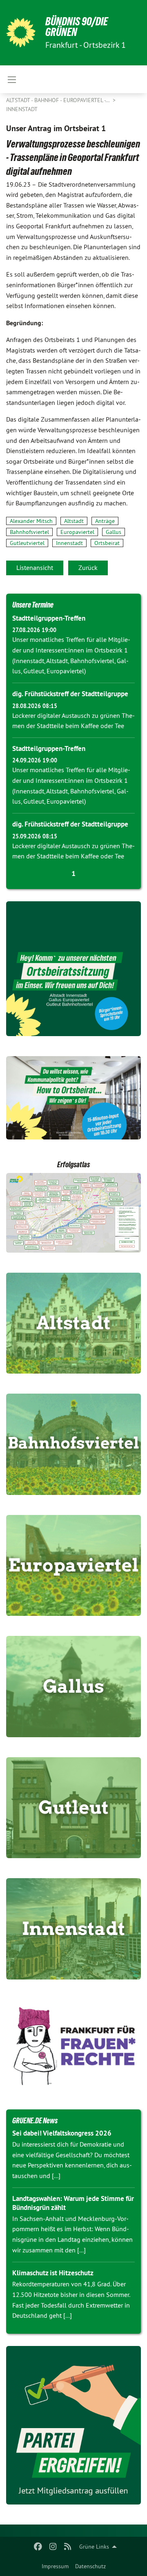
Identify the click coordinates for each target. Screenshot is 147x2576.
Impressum (55, 2566)
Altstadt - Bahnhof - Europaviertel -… (59, 100)
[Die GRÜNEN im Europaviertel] (73, 1566)
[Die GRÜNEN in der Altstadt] (73, 1323)
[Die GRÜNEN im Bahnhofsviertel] (73, 1444)
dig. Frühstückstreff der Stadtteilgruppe (70, 694)
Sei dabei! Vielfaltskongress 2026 (62, 2133)
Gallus (114, 532)
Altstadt (74, 521)
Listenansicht (35, 567)
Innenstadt (22, 109)
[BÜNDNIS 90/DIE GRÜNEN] (21, 33)
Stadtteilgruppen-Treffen (49, 618)
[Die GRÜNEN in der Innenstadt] (73, 1929)
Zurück (88, 567)
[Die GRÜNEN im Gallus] (73, 1687)
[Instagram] (53, 2547)
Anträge (105, 521)
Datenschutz (90, 2566)
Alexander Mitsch (31, 521)
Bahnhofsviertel (29, 532)
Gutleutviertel (27, 543)
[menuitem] (55, 2566)
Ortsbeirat (107, 543)
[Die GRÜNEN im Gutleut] (73, 1808)
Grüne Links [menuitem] (94, 2547)
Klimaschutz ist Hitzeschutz (53, 2273)
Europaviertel (77, 532)
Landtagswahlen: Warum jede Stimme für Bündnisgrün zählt (73, 2203)
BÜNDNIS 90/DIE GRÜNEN (77, 27)
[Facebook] (38, 2547)
